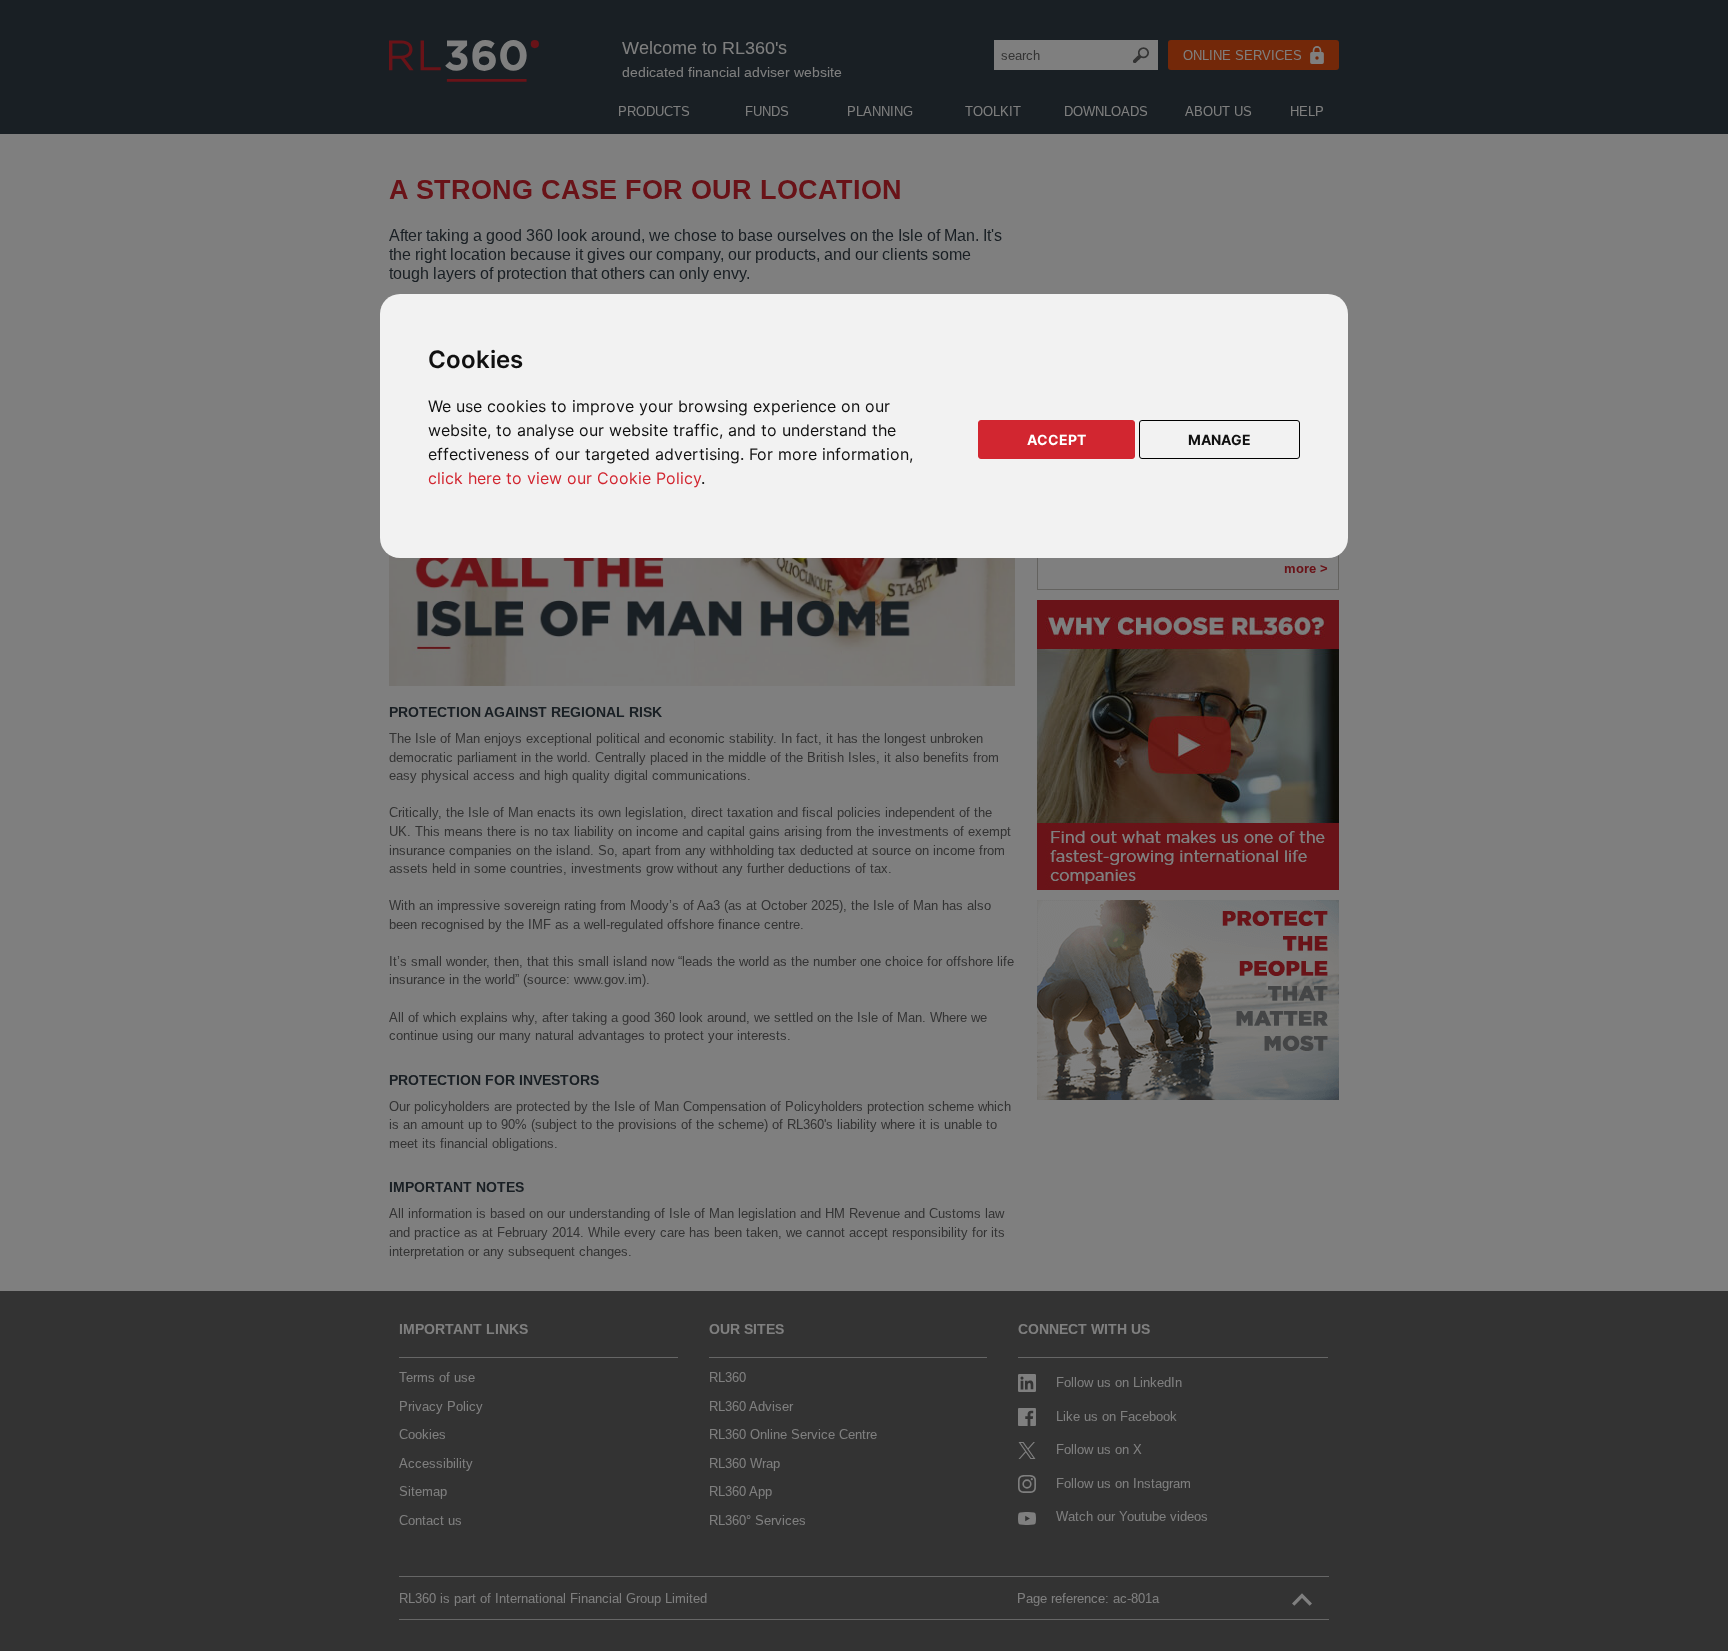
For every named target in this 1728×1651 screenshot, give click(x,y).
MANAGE (1219, 439)
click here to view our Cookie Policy (564, 478)
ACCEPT (1056, 439)
